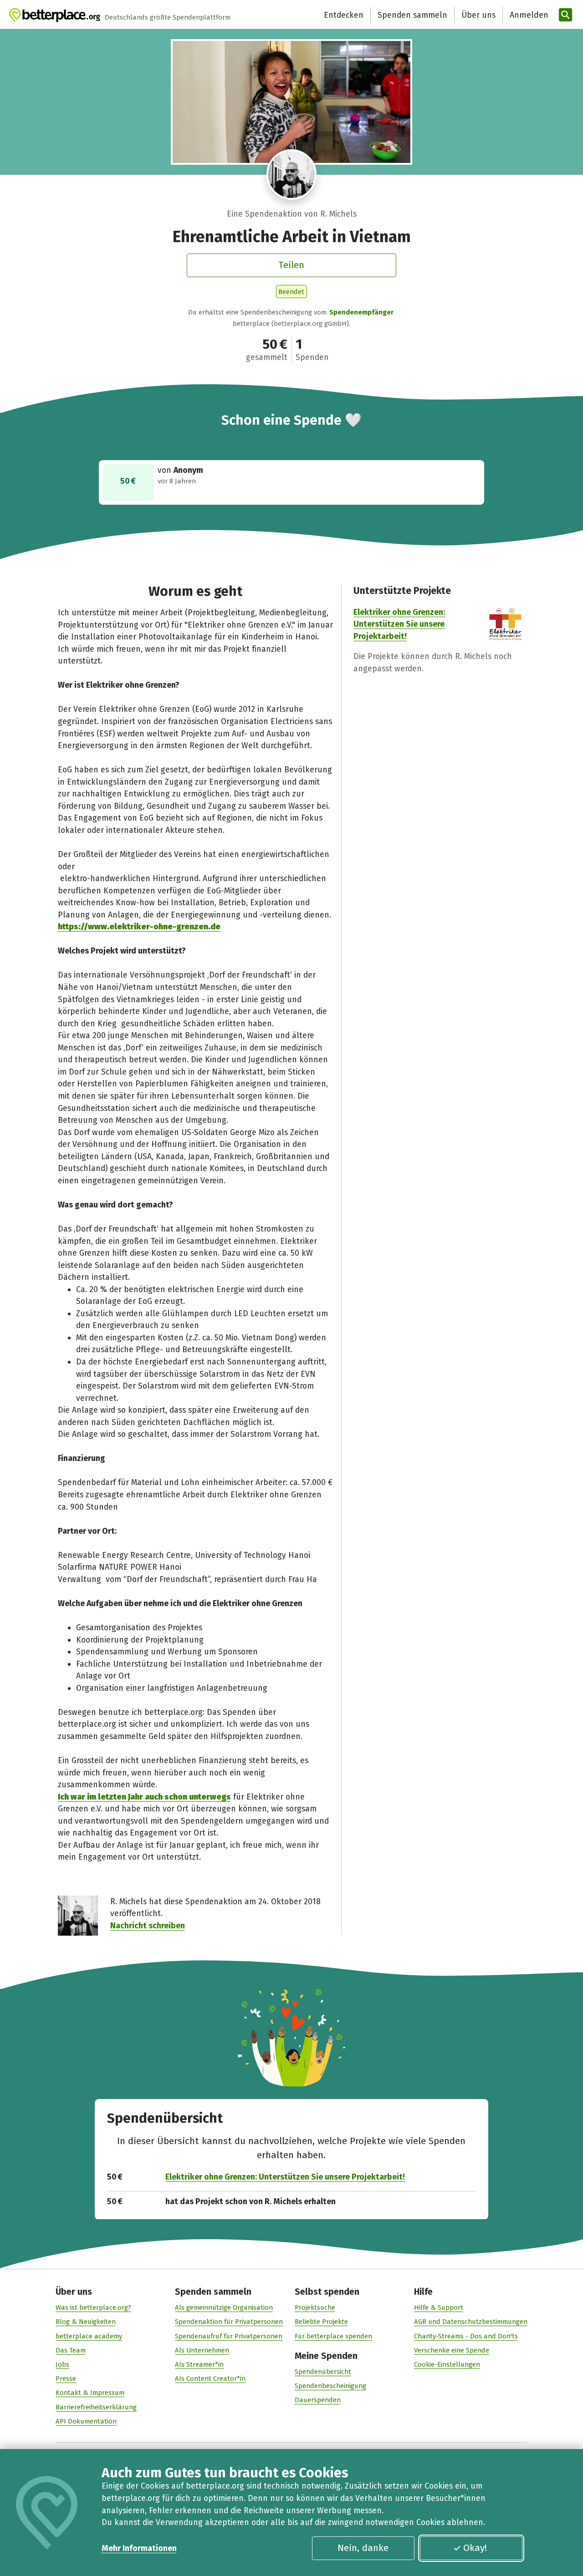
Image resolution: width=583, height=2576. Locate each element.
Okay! (475, 2548)
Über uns (478, 15)
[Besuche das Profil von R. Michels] (292, 175)
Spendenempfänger (361, 312)
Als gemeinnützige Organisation (224, 2307)
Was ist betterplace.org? (93, 2307)
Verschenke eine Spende (452, 2350)
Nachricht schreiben (148, 1926)
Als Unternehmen (202, 2350)
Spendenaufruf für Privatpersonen (229, 2336)
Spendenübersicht (323, 2372)
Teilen (291, 265)
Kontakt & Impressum (90, 2393)
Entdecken (344, 15)
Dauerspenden (318, 2400)
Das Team (71, 2350)
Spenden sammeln (412, 15)
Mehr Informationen (139, 2548)
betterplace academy (89, 2336)
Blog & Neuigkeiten (86, 2322)
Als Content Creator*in (210, 2378)
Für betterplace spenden (333, 2336)
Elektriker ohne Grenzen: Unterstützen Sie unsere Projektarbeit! (399, 624)
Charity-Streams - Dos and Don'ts (466, 2336)
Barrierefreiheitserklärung (96, 2407)
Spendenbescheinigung (330, 2386)
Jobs (62, 2364)
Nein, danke (363, 2548)
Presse (66, 2378)
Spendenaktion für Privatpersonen (229, 2322)
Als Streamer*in (199, 2364)
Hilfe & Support (439, 2307)
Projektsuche (315, 2307)
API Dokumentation (86, 2421)
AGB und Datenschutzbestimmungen (471, 2322)
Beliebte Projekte (321, 2322)
